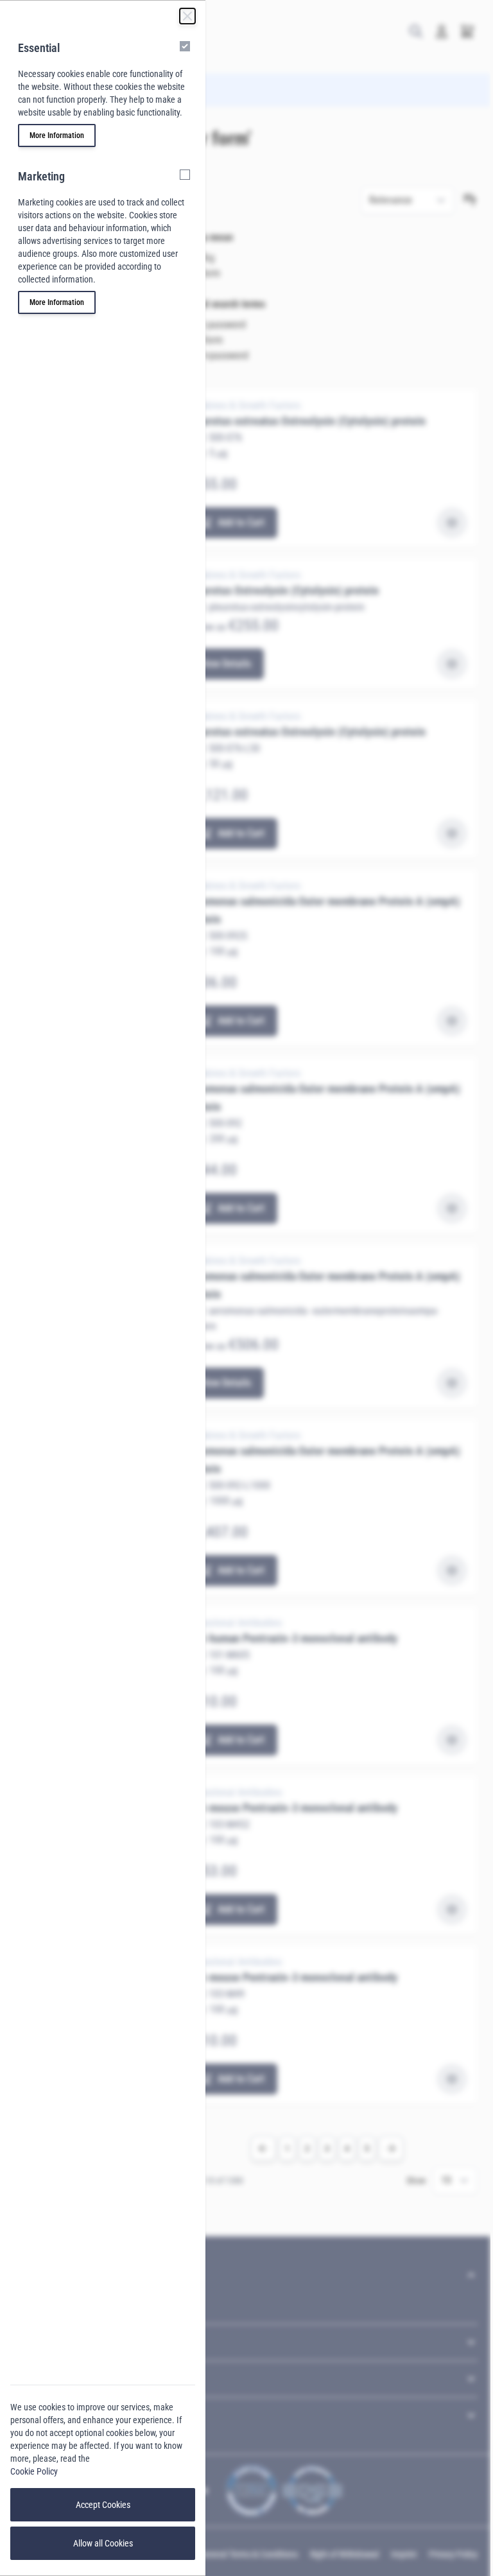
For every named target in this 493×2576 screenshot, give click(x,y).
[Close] (187, 16)
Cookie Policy (34, 2471)
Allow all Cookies (103, 2543)
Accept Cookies (103, 2505)
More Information (57, 135)
